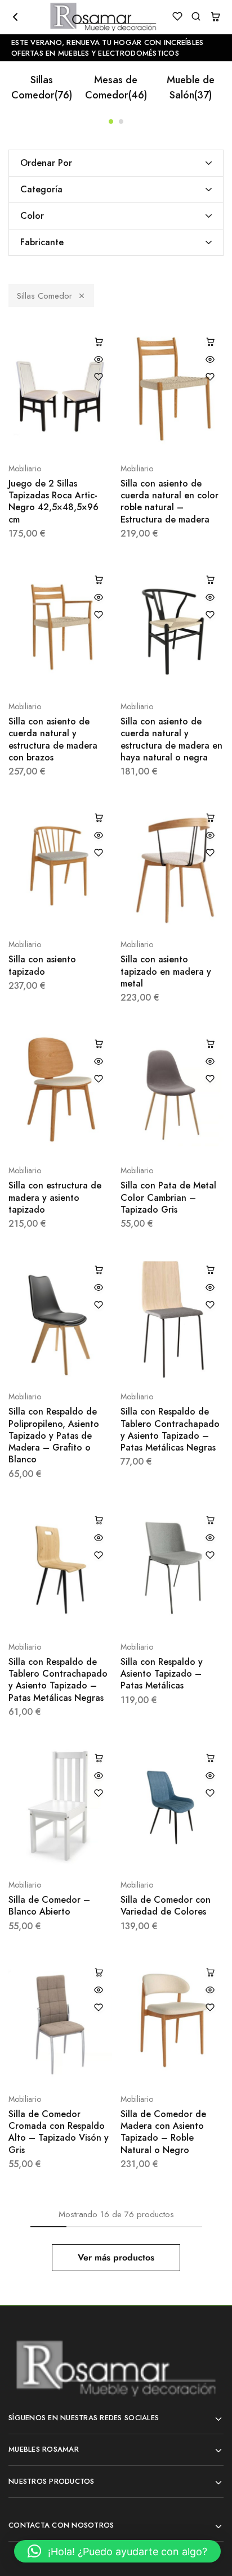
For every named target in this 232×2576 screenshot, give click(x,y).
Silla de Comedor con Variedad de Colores (166, 1906)
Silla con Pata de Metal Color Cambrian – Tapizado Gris (168, 1197)
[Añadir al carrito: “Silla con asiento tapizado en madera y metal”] (210, 817)
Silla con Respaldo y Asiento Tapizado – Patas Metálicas (162, 1674)
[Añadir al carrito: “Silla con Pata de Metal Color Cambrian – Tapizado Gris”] (210, 1043)
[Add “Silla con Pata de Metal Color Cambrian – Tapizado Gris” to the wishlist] (210, 1079)
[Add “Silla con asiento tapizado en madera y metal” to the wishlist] (210, 853)
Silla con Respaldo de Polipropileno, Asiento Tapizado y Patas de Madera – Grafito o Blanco (54, 1435)
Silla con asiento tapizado (42, 965)
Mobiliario (25, 469)
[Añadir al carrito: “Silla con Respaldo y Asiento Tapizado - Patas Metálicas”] (210, 1520)
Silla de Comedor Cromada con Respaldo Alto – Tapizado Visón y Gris (59, 2132)
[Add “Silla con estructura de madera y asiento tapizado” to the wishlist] (99, 1079)
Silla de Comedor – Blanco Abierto (49, 1906)
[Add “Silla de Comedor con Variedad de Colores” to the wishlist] (210, 1793)
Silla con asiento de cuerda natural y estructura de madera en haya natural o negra (171, 739)
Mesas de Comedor (116, 87)
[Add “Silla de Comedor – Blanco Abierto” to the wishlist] (99, 1793)
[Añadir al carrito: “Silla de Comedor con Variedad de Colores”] (210, 1758)
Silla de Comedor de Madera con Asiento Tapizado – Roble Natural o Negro (163, 2132)
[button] (111, 121)
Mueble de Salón (191, 87)
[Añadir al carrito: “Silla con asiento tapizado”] (99, 817)
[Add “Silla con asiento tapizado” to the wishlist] (99, 853)
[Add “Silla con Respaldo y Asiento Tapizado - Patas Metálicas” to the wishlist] (210, 1555)
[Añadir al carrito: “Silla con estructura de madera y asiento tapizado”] (99, 1043)
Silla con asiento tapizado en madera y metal (166, 971)
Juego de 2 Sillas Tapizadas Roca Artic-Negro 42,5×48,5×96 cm (53, 501)
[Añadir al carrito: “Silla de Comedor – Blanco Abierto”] (99, 1758)
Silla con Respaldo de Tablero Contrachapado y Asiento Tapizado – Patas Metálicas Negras (170, 1429)
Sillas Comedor (42, 87)
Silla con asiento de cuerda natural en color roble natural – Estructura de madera (169, 501)
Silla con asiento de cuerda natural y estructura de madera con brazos (53, 739)
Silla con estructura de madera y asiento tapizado (55, 1197)
